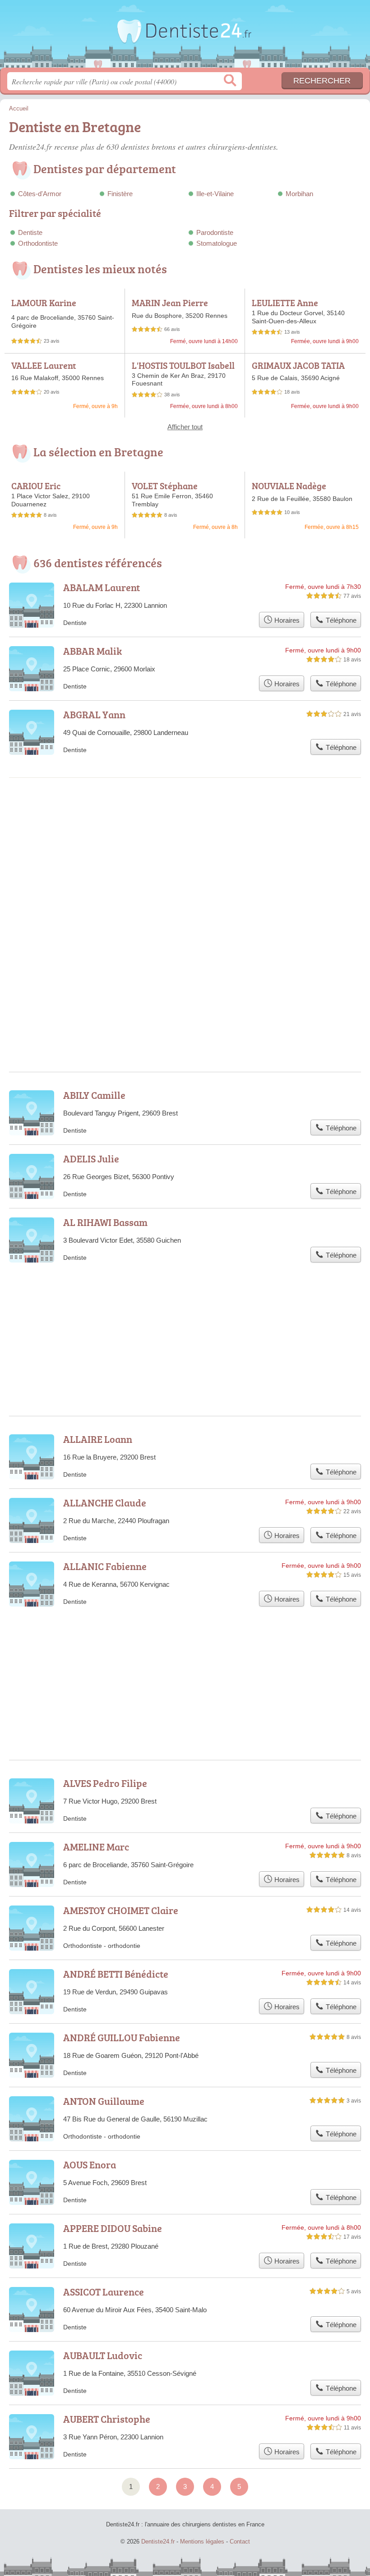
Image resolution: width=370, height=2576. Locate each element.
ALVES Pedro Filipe (105, 1783)
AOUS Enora (90, 2165)
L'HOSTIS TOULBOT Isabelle (183, 370)
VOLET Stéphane (165, 486)
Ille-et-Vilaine (215, 194)
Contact (240, 2542)
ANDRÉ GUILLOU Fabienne (122, 2037)
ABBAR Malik (92, 651)
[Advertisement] (185, 860)
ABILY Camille (94, 1095)
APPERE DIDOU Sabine (113, 2228)
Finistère (120, 194)
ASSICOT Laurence (104, 2292)
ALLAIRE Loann (98, 1439)
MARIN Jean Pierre (170, 303)
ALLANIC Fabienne (105, 1566)
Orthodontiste (38, 243)
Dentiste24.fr (185, 37)
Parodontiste (215, 232)
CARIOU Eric (36, 486)
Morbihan (299, 194)
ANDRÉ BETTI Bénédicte (116, 1974)
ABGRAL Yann (94, 714)
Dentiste (30, 232)
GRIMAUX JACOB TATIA (298, 365)
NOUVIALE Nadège (289, 486)
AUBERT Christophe (107, 2419)
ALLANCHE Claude (105, 1503)
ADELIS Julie (91, 1159)
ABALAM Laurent (102, 587)
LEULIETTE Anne (285, 303)
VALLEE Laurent (44, 365)
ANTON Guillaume (104, 2101)
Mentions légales (202, 2542)
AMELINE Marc (96, 1847)
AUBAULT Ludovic (103, 2355)
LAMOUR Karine (44, 303)
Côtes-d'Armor (40, 194)
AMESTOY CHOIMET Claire (121, 1910)
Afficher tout (185, 427)
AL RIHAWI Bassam (105, 1222)
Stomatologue (217, 243)
